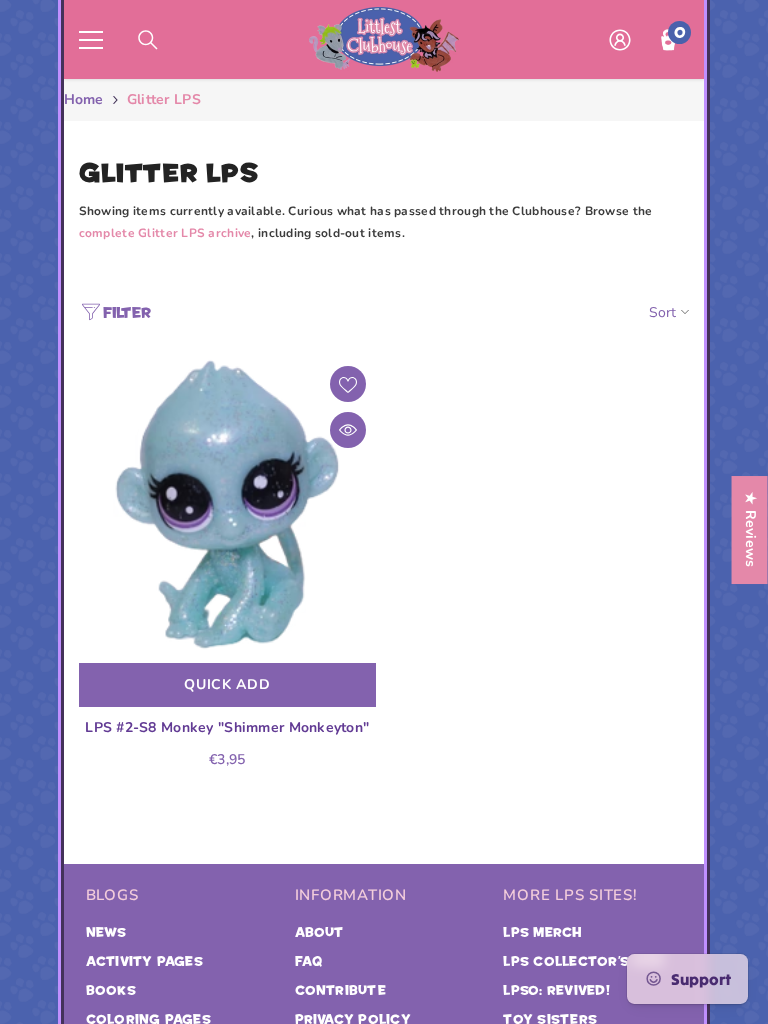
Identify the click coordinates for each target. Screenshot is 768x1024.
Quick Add (227, 684)
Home (84, 99)
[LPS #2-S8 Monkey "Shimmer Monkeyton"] (227, 504)
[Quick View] (348, 430)
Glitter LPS (164, 99)
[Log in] (620, 40)
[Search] (148, 40)
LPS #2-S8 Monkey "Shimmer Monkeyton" (227, 727)
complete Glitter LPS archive (165, 233)
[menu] (91, 40)
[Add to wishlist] (348, 384)
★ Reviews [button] (750, 530)
